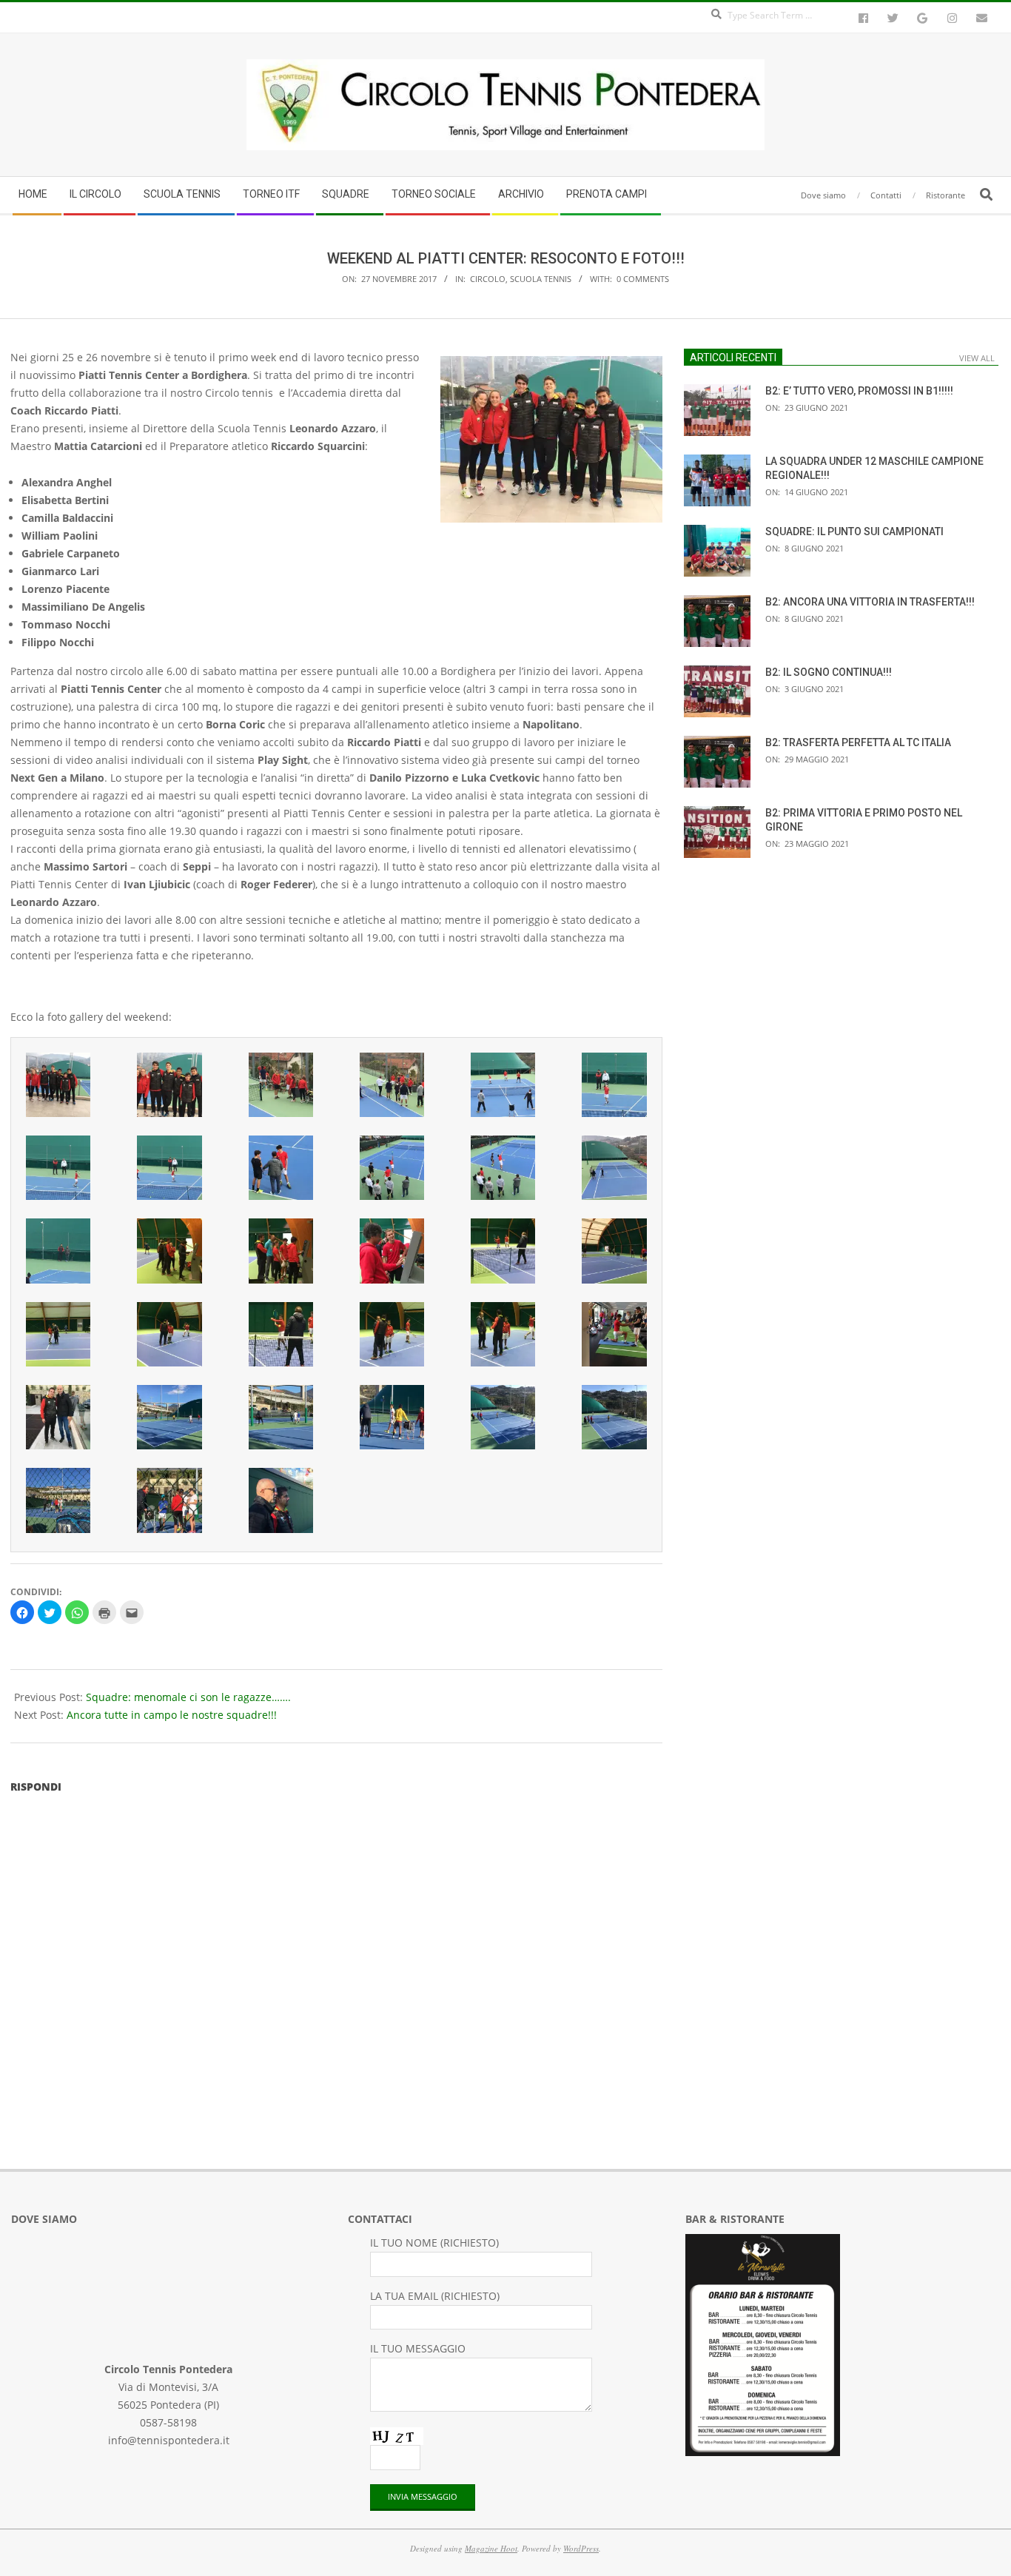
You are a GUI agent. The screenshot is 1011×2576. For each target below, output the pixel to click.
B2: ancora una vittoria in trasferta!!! (870, 602)
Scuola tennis (541, 279)
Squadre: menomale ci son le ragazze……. (188, 1697)
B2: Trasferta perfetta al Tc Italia (858, 742)
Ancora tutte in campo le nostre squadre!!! (172, 1715)
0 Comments (643, 279)
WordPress (581, 2548)
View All (977, 358)
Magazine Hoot (491, 2548)
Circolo (488, 279)
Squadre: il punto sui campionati (854, 531)
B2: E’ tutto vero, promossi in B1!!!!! (859, 391)
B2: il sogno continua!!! (829, 672)
